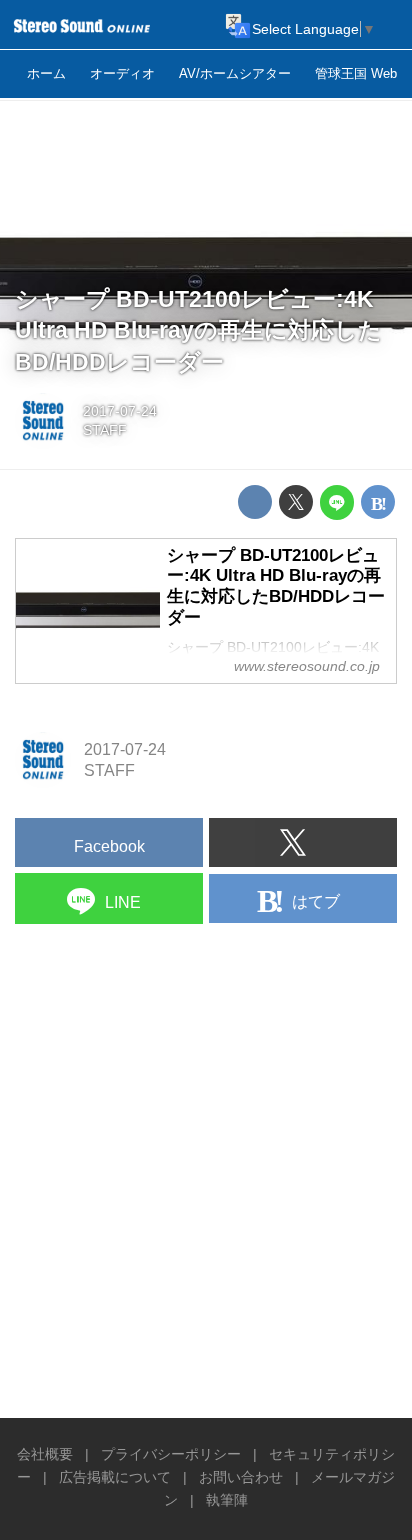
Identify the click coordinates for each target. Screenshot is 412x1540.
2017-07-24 (120, 411)
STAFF (105, 430)
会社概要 (45, 1454)
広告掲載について (115, 1477)
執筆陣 (227, 1500)
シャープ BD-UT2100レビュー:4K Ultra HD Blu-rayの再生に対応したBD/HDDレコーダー (198, 331)
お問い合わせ (241, 1477)
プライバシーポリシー (171, 1454)
